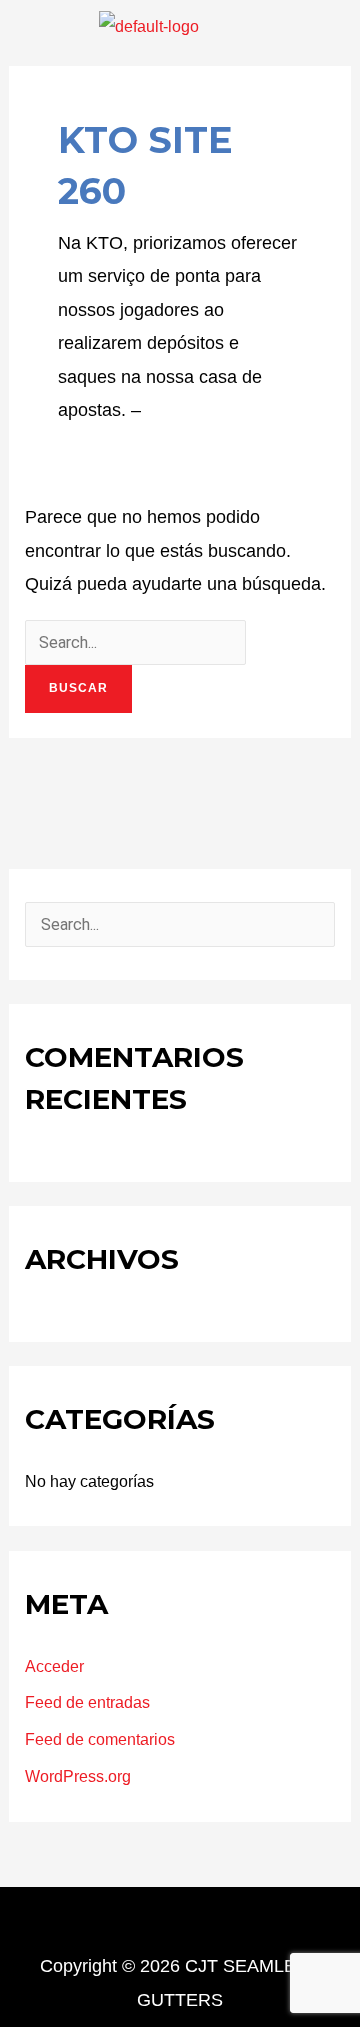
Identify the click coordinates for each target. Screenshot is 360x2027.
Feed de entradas (87, 1702)
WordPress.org (78, 1776)
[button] (32, 25)
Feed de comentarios (100, 1739)
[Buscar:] (135, 642)
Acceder (54, 1666)
